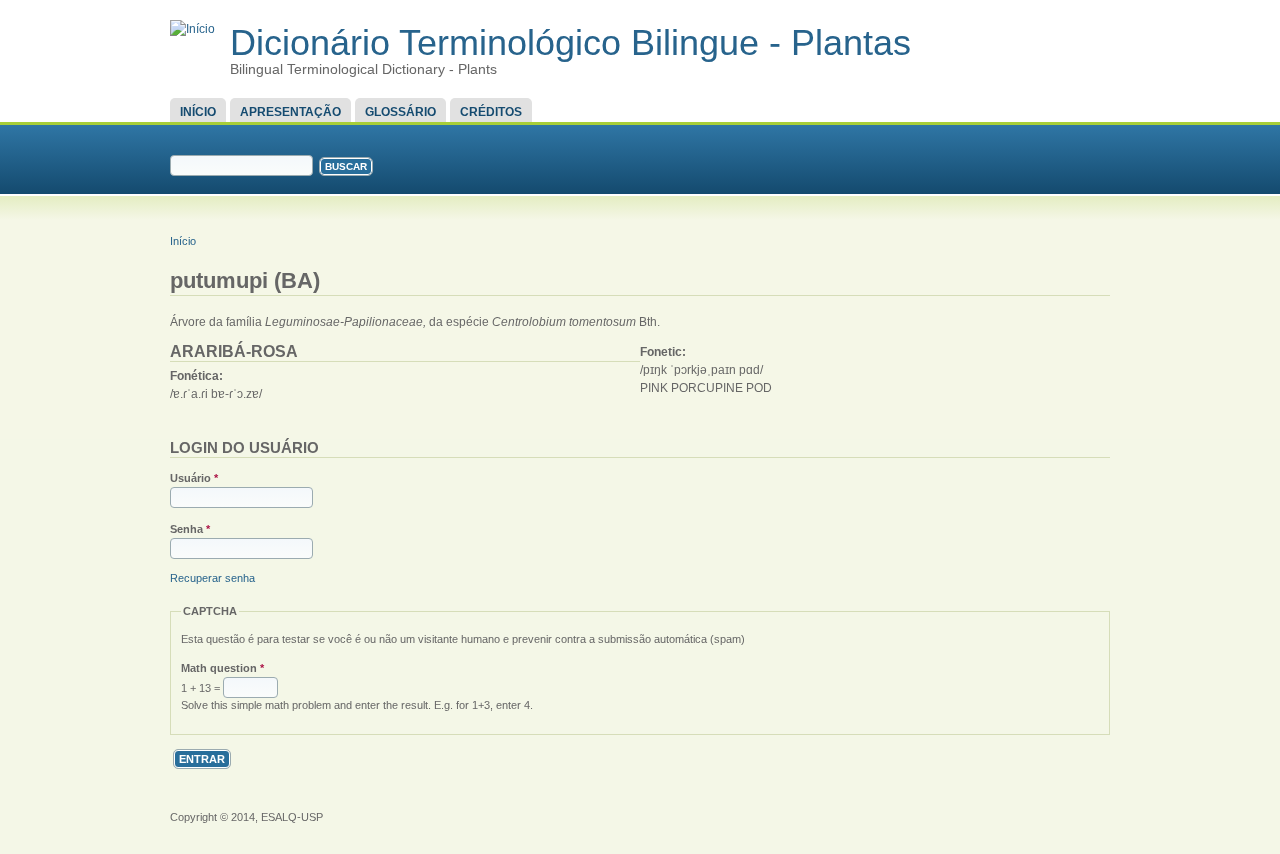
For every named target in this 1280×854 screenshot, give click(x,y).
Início (198, 112)
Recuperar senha (212, 578)
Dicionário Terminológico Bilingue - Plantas (570, 42)
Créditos (491, 112)
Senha (190, 529)
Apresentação (290, 112)
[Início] (192, 29)
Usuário (194, 478)
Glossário (400, 112)
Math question (222, 668)
